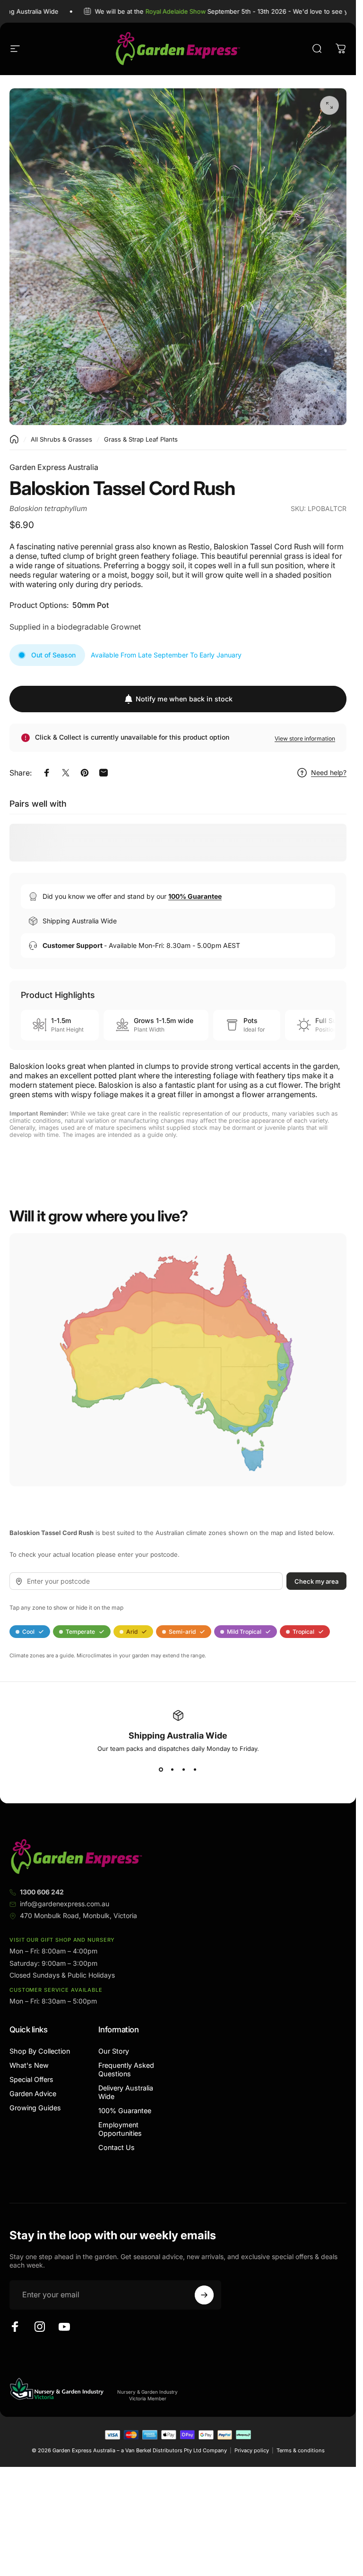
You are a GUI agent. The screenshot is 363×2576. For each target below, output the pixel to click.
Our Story (114, 2051)
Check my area (316, 1581)
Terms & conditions (301, 2450)
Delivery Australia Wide (126, 2092)
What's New (29, 2065)
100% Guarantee (125, 2111)
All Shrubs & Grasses (61, 439)
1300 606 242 (42, 1892)
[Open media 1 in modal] (329, 105)
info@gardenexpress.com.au (65, 1904)
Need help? (329, 772)
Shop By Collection (40, 2051)
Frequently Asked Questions (126, 2069)
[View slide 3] (184, 1769)
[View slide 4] (195, 1769)
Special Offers (31, 2079)
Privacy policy (252, 2450)
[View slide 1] (161, 1769)
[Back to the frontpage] (14, 439)
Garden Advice (33, 2094)
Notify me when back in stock (184, 699)
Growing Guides (35, 2108)
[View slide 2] (173, 1769)
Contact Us (117, 2147)
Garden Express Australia (54, 467)
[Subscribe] (204, 2295)
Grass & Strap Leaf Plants (141, 439)
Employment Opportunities (120, 2129)
